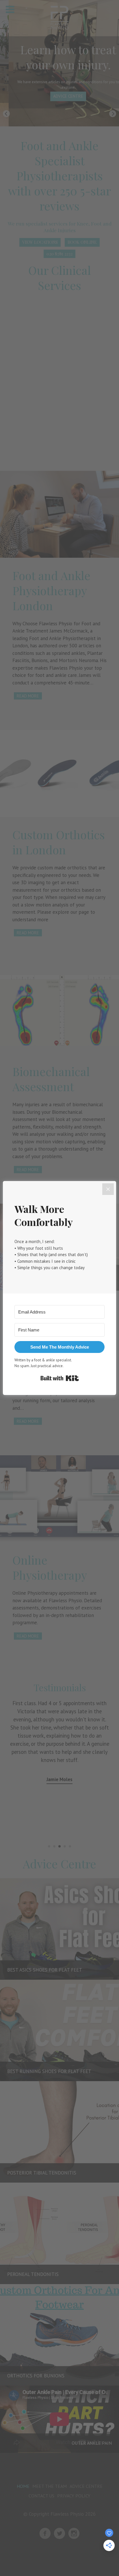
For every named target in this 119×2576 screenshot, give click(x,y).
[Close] (108, 1189)
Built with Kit (60, 1378)
